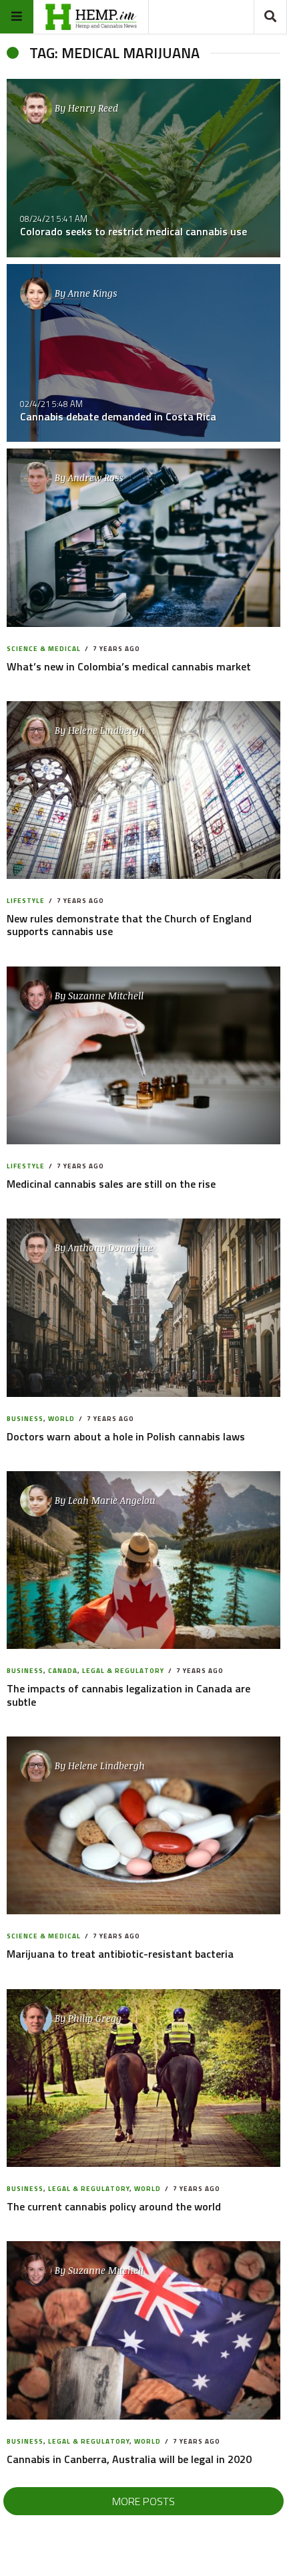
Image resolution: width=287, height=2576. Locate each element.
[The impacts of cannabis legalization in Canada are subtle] (143, 1560)
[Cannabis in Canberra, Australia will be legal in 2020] (143, 2330)
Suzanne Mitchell (106, 996)
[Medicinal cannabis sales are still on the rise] (143, 1055)
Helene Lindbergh (106, 730)
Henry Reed (93, 108)
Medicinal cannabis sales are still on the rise (111, 1184)
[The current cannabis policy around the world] (143, 2078)
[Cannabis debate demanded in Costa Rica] (143, 353)
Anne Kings (92, 293)
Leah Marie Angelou (112, 1500)
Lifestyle (26, 901)
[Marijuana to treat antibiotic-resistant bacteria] (143, 1825)
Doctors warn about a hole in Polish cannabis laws (126, 1436)
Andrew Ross (95, 478)
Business (25, 1419)
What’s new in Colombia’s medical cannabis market (129, 666)
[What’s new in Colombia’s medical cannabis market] (143, 538)
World (61, 1419)
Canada (63, 1671)
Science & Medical (44, 649)
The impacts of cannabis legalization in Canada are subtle (128, 1695)
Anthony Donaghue (110, 1248)
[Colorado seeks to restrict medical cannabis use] (143, 168)
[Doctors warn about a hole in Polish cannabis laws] (143, 1308)
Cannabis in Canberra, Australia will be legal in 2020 (129, 2459)
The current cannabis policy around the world (114, 2206)
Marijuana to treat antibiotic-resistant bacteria (120, 1954)
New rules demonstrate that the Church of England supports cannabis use (129, 925)
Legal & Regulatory (123, 1671)
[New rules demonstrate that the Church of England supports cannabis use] (143, 790)
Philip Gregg (95, 2018)
